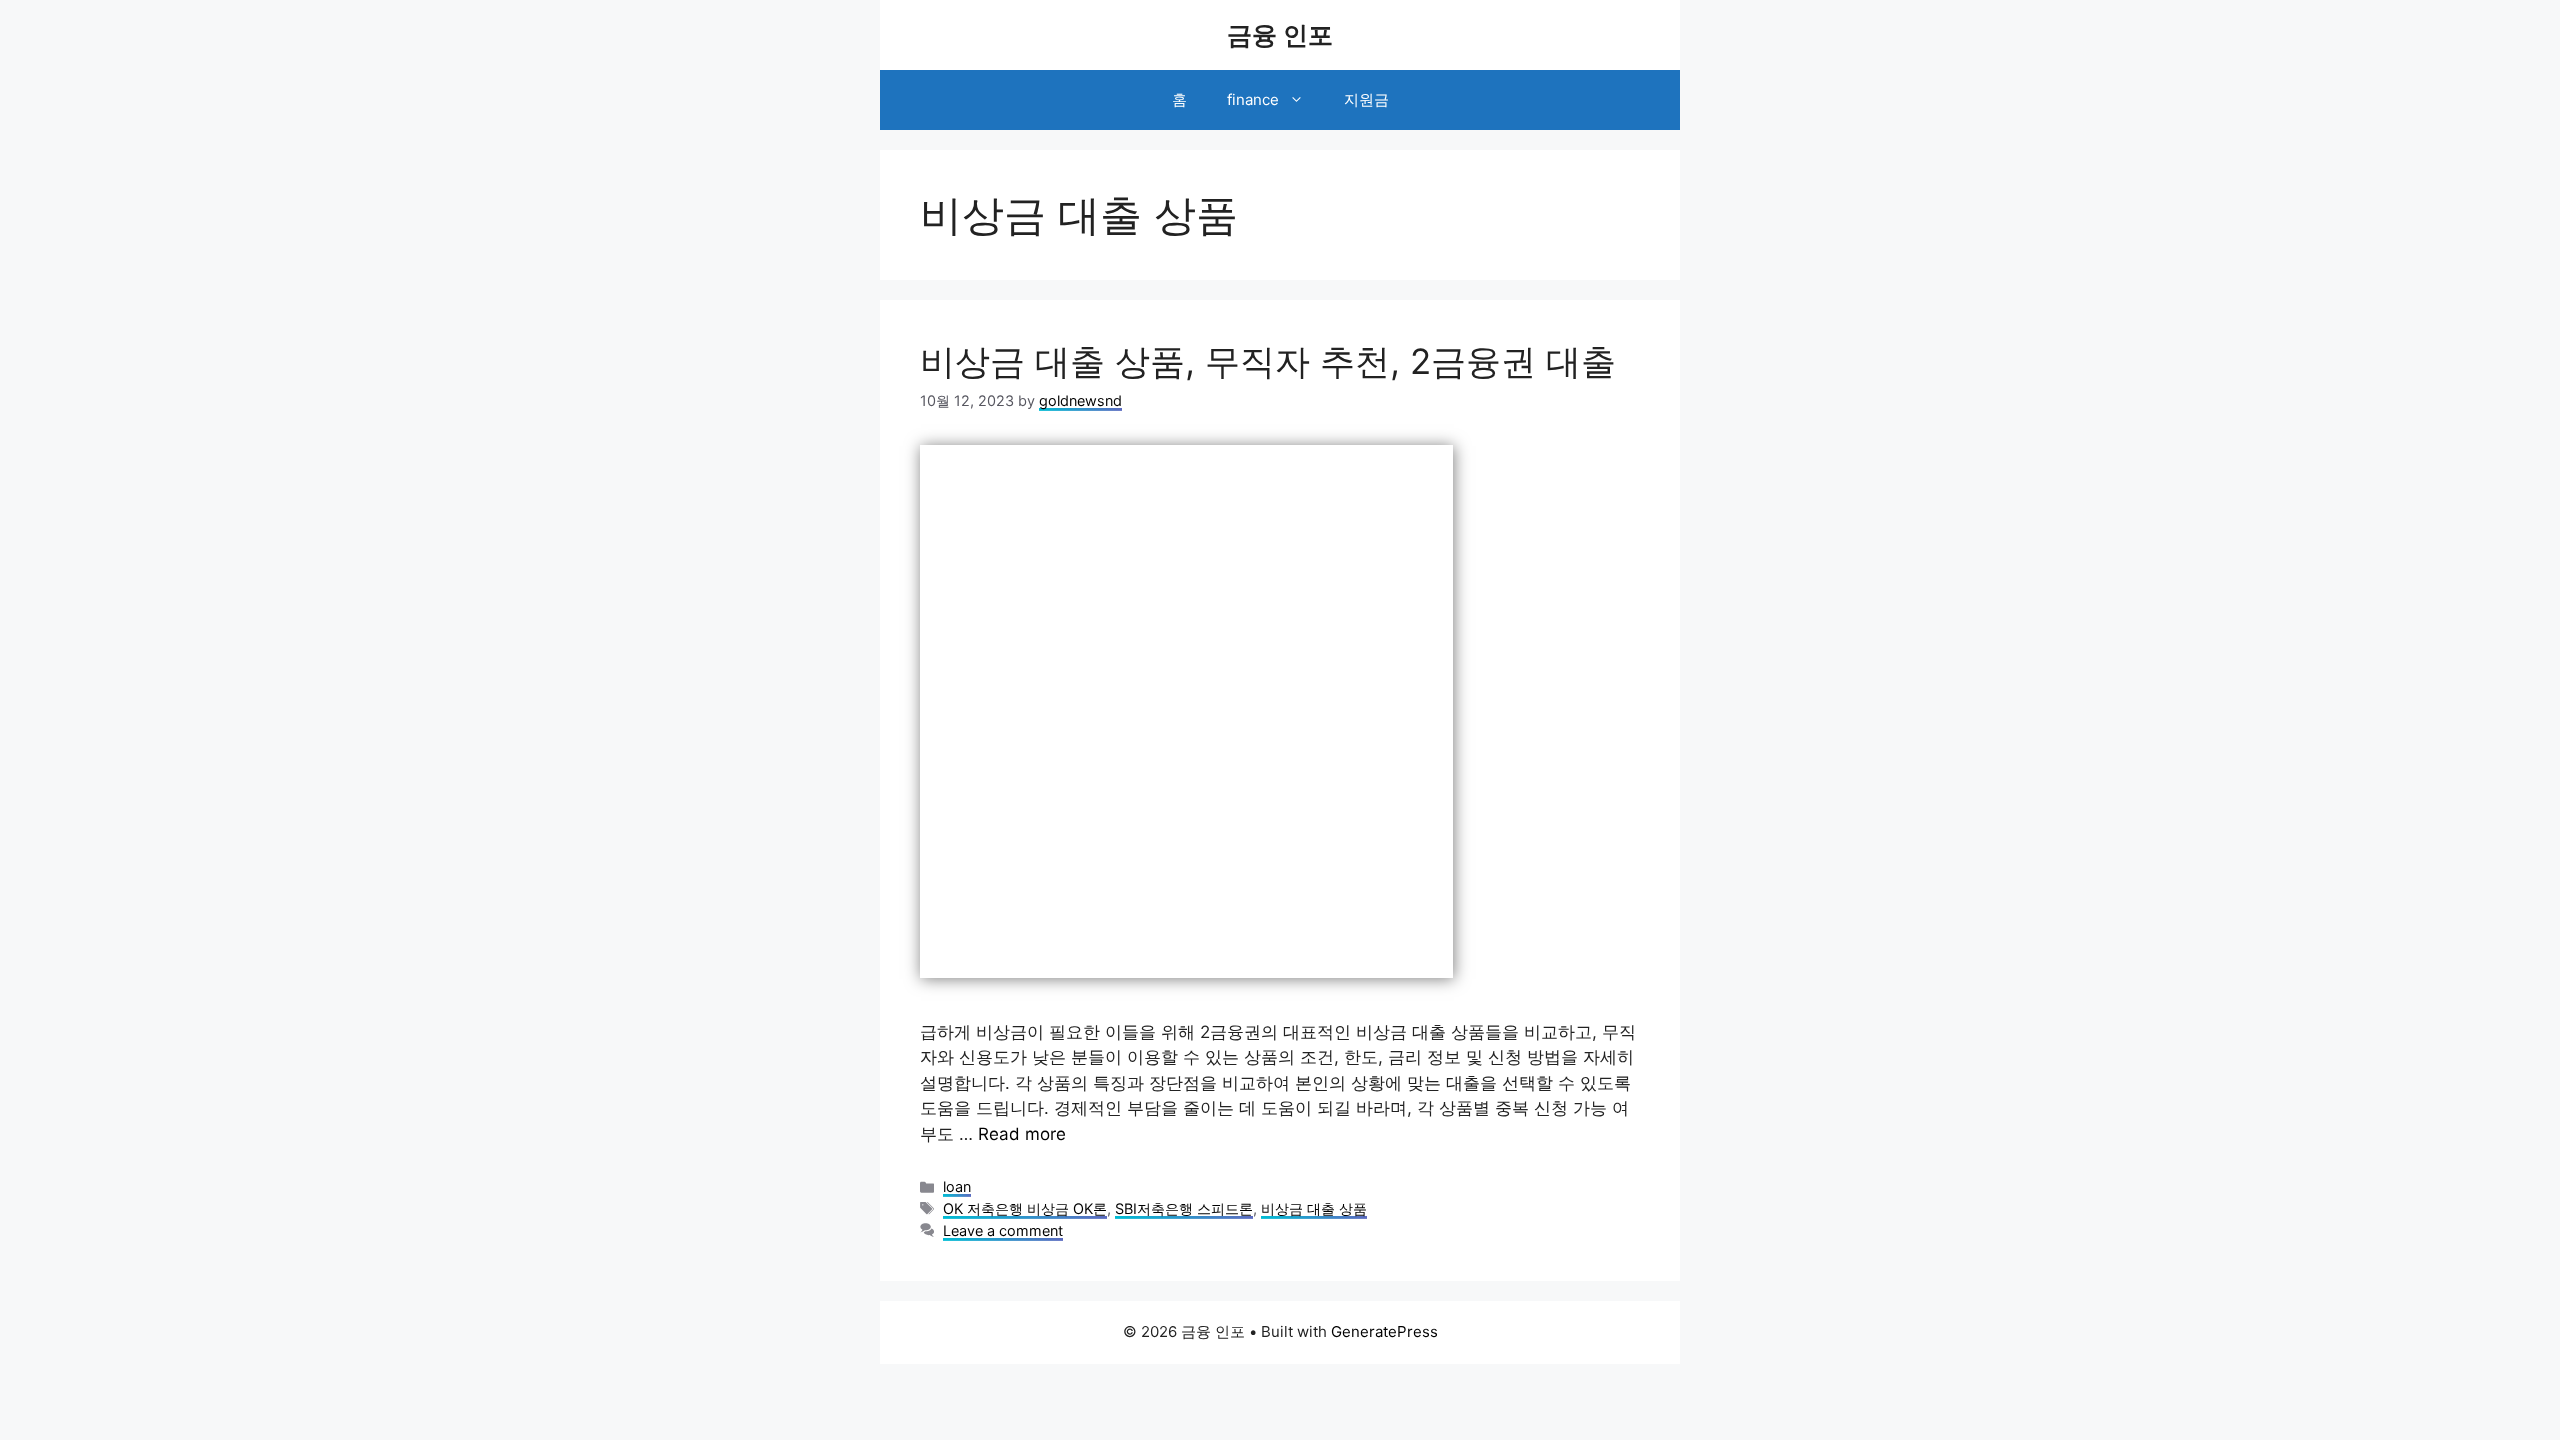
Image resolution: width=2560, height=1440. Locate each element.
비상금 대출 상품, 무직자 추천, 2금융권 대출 (1268, 361)
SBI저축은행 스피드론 (1184, 1208)
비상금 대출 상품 (1314, 1208)
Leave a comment (1003, 1230)
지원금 (1366, 99)
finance (1253, 99)
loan (957, 1186)
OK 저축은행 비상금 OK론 (1025, 1208)
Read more (1022, 1134)
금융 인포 (1280, 35)
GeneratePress (1384, 1331)
